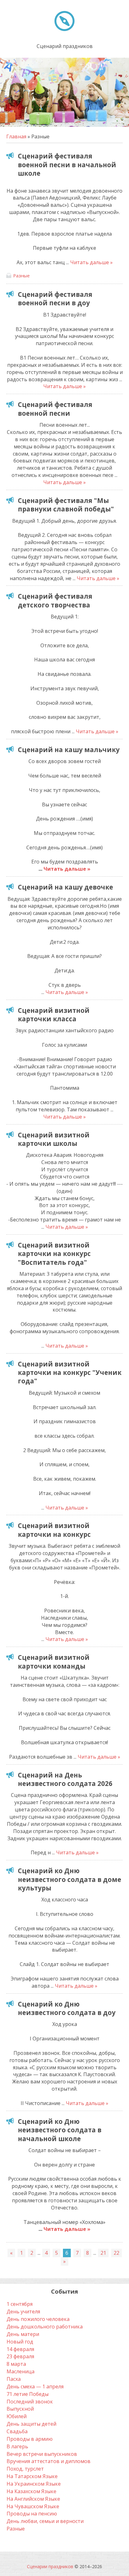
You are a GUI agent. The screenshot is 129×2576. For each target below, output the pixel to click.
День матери (23, 2334)
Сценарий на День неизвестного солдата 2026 (65, 1779)
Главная (16, 136)
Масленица (21, 2371)
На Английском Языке (33, 2499)
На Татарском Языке (32, 2476)
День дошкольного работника (45, 2327)
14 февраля (20, 2349)
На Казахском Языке (31, 2491)
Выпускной (20, 2409)
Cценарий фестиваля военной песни (55, 409)
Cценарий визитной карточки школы (54, 1139)
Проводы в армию (30, 2439)
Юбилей (17, 2416)
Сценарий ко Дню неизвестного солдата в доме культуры (70, 1879)
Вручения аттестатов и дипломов (49, 2461)
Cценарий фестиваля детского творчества (55, 600)
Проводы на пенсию (32, 2514)
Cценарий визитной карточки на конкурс (54, 1530)
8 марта (16, 2364)
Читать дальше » (91, 262)
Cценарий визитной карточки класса (54, 1015)
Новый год (20, 2342)
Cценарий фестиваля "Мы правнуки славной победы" (66, 505)
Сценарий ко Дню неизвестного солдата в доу (67, 2008)
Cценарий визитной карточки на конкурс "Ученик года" (70, 1373)
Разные (21, 275)
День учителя (23, 2311)
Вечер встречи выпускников (42, 2454)
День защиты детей (31, 2424)
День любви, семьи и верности (45, 2521)
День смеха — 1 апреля (35, 2386)
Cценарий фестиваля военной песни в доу (55, 299)
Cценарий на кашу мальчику (69, 750)
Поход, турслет (25, 2469)
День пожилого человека (38, 2319)
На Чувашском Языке (33, 2506)
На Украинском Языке (34, 2484)
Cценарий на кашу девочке (65, 887)
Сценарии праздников (50, 2566)
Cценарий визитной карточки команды (54, 1662)
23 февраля (20, 2356)
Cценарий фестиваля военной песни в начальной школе (67, 165)
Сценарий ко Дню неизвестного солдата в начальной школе (60, 2130)
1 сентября (20, 2304)
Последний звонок (30, 2402)
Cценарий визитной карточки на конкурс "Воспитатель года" (54, 1254)
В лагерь (17, 2446)
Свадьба (17, 2431)
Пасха (14, 2379)
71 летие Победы (28, 2394)
